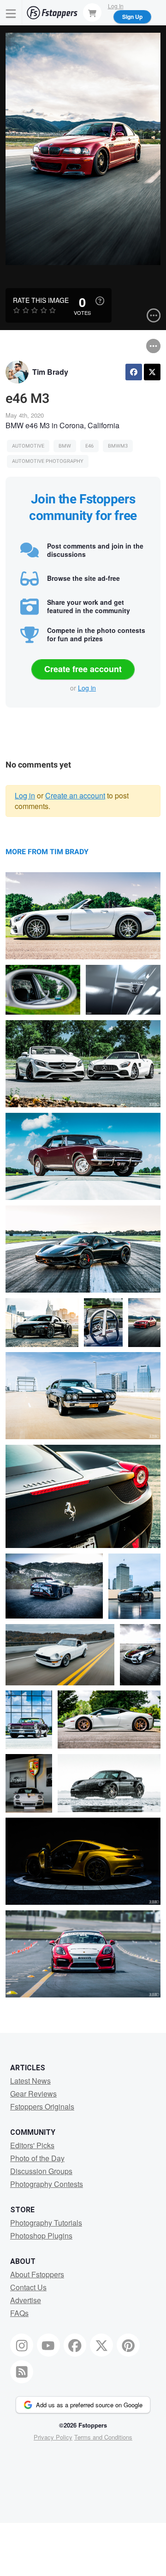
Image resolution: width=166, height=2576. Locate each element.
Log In (116, 6)
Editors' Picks (32, 2145)
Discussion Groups (41, 2171)
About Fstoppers (37, 2274)
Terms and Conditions (103, 2437)
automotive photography (48, 461)
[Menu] (11, 13)
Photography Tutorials (46, 2223)
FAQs (19, 2313)
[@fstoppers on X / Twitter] (101, 2345)
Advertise (26, 2300)
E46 (89, 446)
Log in (87, 688)
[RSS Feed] (22, 2372)
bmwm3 (118, 446)
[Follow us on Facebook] (75, 2345)
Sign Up (132, 17)
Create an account (75, 795)
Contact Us (28, 2287)
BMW (65, 446)
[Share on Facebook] (134, 372)
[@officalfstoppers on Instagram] (22, 2345)
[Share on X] (152, 372)
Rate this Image (41, 300)
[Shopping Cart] (92, 12)
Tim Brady (50, 372)
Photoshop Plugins (41, 2236)
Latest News (30, 2081)
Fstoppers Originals (42, 2106)
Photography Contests (47, 2184)
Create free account (83, 669)
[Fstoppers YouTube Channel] (48, 2345)
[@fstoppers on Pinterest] (128, 2345)
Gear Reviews (33, 2094)
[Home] (52, 13)
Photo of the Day (37, 2158)
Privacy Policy (53, 2437)
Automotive (28, 446)
